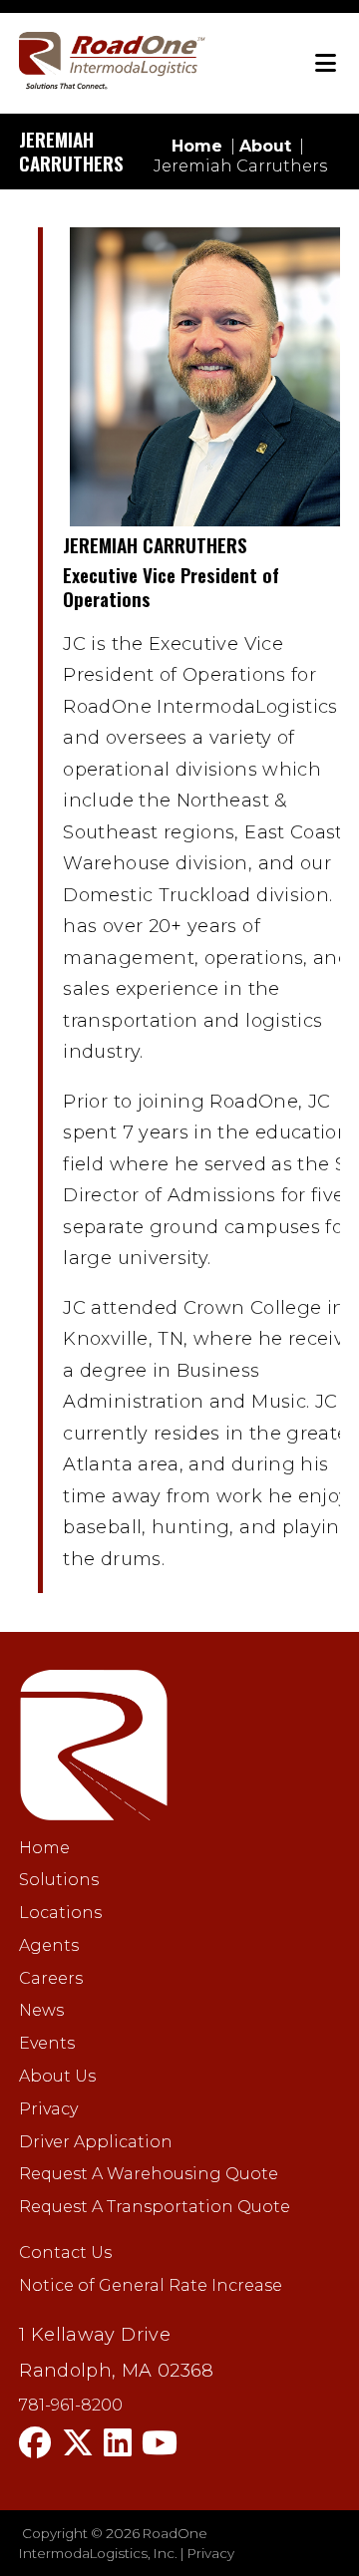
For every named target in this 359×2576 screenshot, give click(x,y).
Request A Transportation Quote (155, 2207)
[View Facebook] (35, 2443)
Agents (49, 1945)
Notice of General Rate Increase (151, 2285)
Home (44, 1848)
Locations (60, 1913)
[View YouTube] (160, 2443)
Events (47, 2043)
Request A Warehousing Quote (149, 2174)
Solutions (59, 1880)
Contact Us (65, 2253)
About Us (57, 2076)
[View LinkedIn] (118, 2443)
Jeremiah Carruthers (240, 166)
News (41, 2010)
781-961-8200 (71, 2406)
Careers (51, 1978)
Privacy (48, 2109)
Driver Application (96, 2142)
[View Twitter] (78, 2443)
